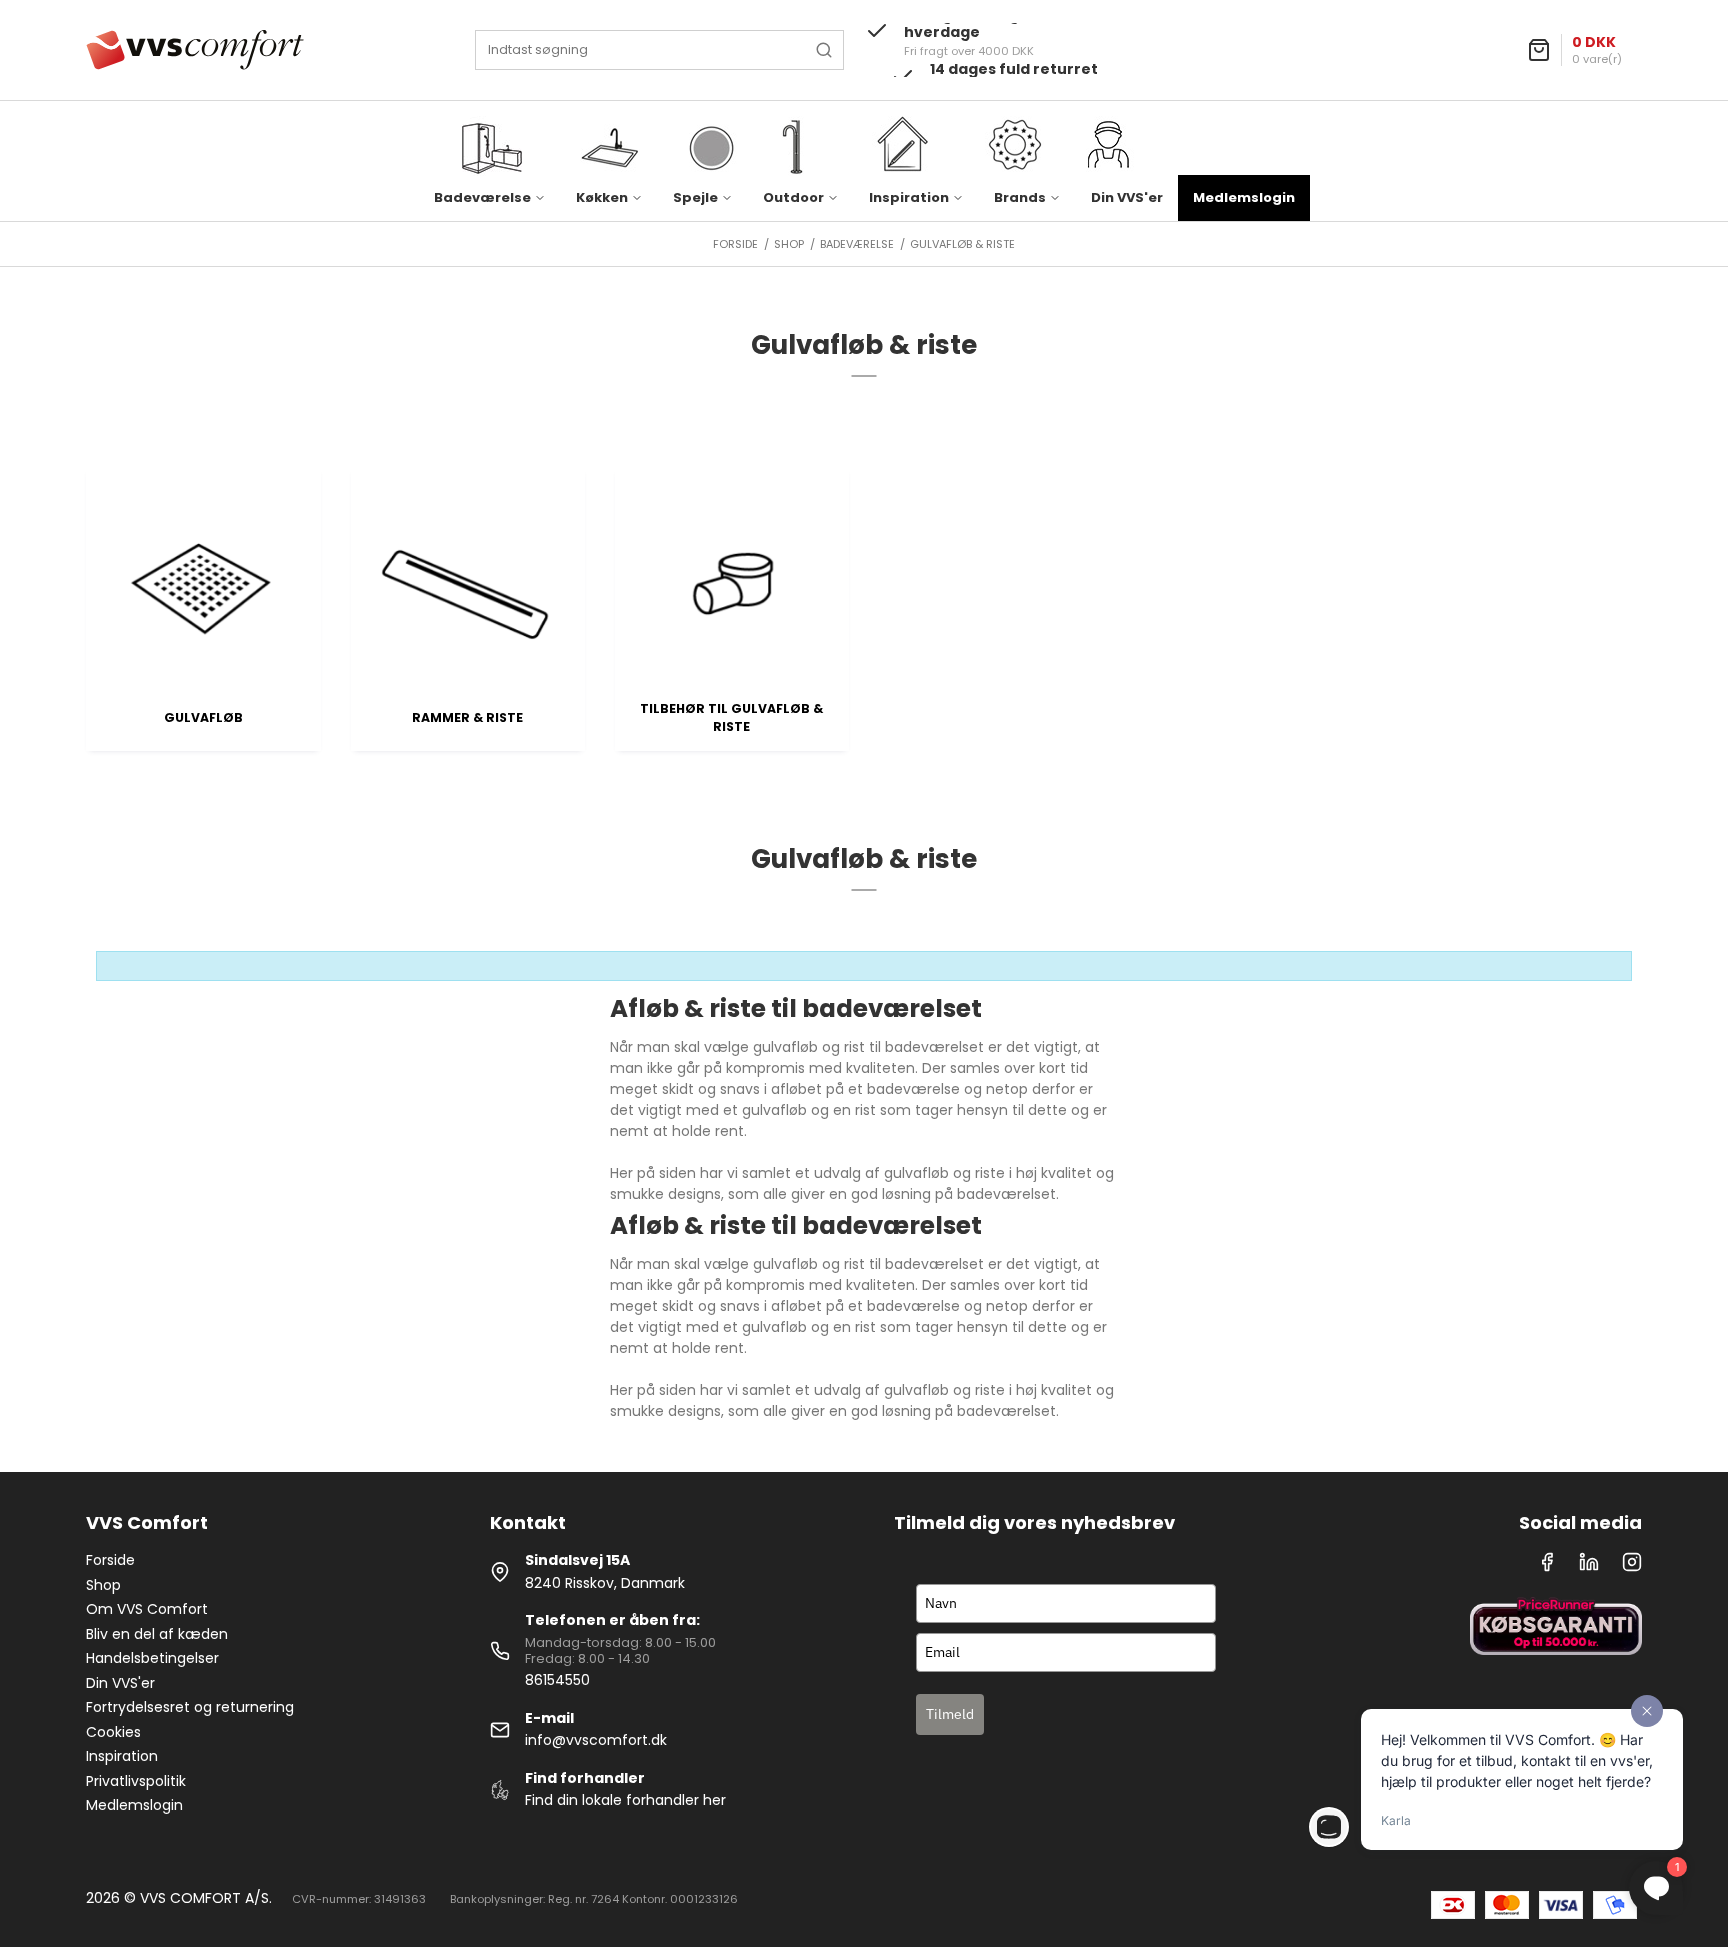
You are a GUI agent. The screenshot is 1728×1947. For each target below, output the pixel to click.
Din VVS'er (1127, 197)
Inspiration (122, 1756)
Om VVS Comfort (147, 1609)
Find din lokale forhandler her (625, 1800)
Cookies (113, 1732)
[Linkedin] (1589, 1567)
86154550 (557, 1680)
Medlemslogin (1244, 197)
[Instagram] (1632, 1567)
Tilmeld (950, 1714)
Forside (110, 1560)
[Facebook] (1547, 1567)
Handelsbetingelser (152, 1658)
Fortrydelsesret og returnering (190, 1707)
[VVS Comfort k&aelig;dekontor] (195, 50)
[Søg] (824, 50)
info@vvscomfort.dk (596, 1740)
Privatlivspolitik (136, 1781)
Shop (103, 1585)
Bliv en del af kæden (157, 1634)
